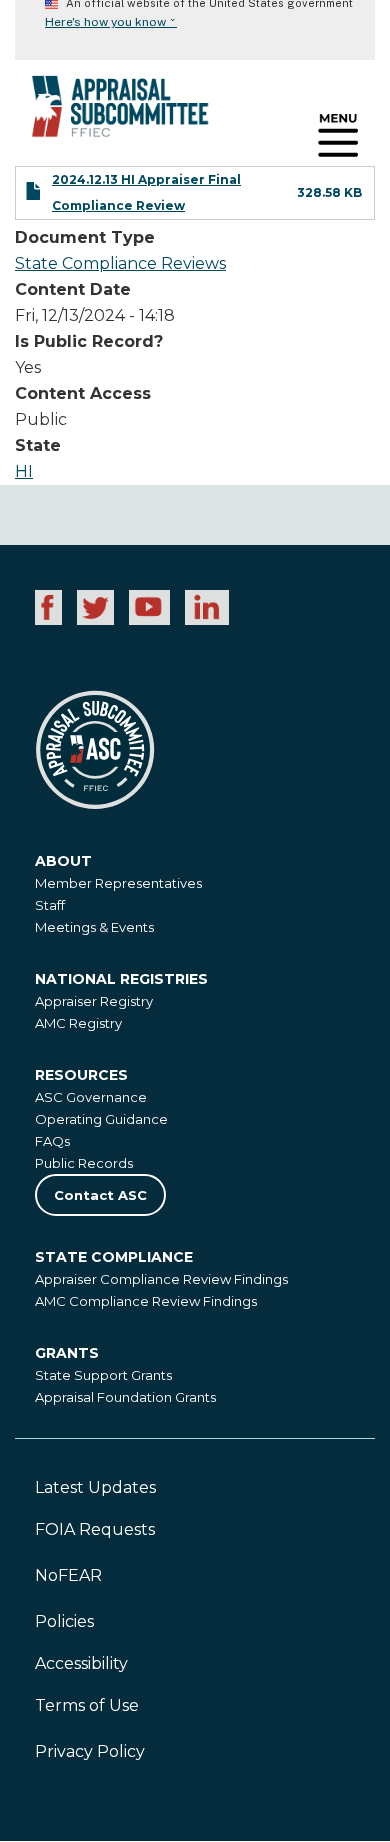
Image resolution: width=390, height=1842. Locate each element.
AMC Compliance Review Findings (146, 1301)
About (63, 861)
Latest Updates (95, 1487)
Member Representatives (118, 883)
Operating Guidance (101, 1119)
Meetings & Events (94, 927)
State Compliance (114, 1257)
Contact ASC (100, 1195)
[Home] (105, 113)
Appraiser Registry (94, 1001)
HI (24, 471)
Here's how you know (111, 22)
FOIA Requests (95, 1529)
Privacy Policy (90, 1751)
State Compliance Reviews (120, 263)
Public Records (84, 1163)
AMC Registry (78, 1023)
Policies (64, 1621)
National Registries (121, 979)
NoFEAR (68, 1575)
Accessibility (81, 1663)
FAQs (52, 1141)
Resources (81, 1075)
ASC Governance (91, 1097)
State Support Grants (103, 1375)
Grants (67, 1353)
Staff (50, 905)
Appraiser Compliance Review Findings (161, 1279)
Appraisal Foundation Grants (125, 1397)
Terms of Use (87, 1705)
